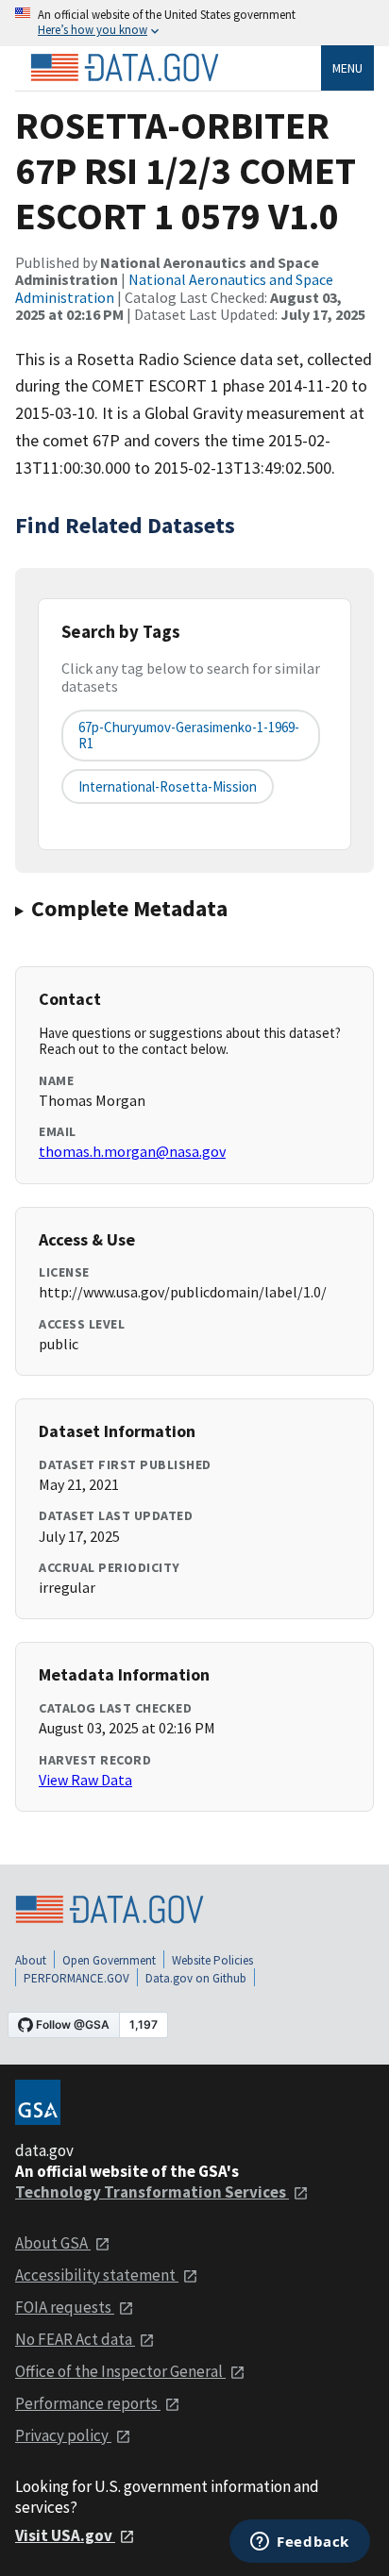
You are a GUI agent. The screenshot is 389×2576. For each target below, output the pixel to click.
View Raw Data (85, 1780)
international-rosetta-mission (168, 786)
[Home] (125, 68)
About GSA (53, 2243)
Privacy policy (63, 2435)
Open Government (109, 1960)
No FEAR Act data (75, 2339)
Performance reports (88, 2403)
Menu (347, 68)
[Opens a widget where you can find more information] (300, 2543)
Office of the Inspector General (120, 2371)
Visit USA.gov (65, 2535)
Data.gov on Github (196, 1978)
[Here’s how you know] (194, 23)
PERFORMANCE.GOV (76, 1978)
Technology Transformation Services (152, 2192)
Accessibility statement (97, 2275)
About (31, 1960)
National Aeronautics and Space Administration (174, 288)
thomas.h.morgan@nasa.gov (132, 1151)
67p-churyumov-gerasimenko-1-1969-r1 (189, 735)
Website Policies (212, 1960)
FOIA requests (65, 2307)
